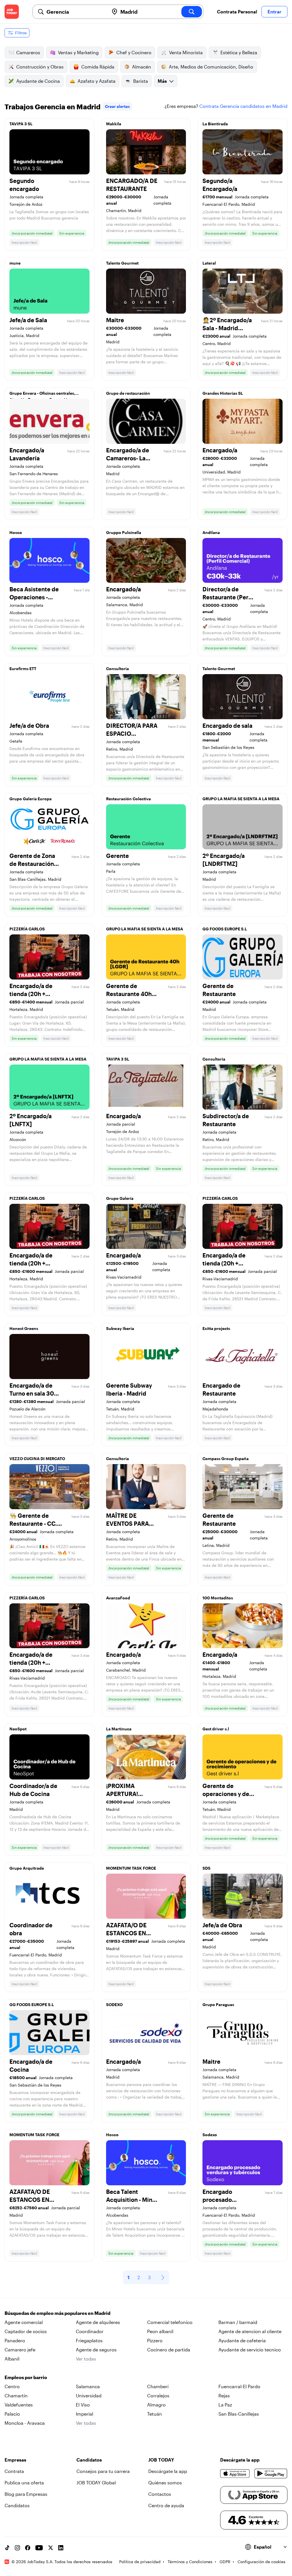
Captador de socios (26, 2331)
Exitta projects (216, 1328)
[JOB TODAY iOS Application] (235, 2474)
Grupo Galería (120, 1198)
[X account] (50, 2548)
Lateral (209, 263)
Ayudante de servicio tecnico (250, 2350)
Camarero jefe (20, 2350)
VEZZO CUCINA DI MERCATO (37, 1459)
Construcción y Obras (40, 67)
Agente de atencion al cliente (250, 2331)
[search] (192, 12)
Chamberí (158, 2386)
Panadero (15, 2340)
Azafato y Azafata (97, 81)
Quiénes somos (165, 2483)
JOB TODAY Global (96, 2483)
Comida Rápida (98, 67)
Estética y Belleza (239, 52)
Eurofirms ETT (23, 669)
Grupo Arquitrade (27, 1868)
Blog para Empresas (26, 2494)
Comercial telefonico (170, 2322)
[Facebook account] (28, 2548)
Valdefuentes (19, 2405)
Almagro (156, 2405)
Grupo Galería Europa (31, 799)
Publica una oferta (24, 2483)
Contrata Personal (237, 12)
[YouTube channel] (39, 2548)
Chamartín (16, 2395)
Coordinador (90, 2331)
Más (162, 81)
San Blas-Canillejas (239, 2414)
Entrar (274, 12)
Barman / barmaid (238, 2322)
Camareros (28, 52)
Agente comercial (24, 2322)
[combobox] (75, 12)
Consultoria (117, 669)
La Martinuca (119, 1729)
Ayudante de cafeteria (242, 2340)
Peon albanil (160, 2331)
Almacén (142, 67)
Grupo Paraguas (218, 2004)
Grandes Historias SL (223, 393)
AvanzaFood (118, 1598)
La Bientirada (215, 124)
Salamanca (88, 2386)
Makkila (114, 124)
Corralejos (158, 2395)
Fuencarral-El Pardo (239, 2386)
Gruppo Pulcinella (124, 532)
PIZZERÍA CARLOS (27, 929)
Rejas (224, 2395)
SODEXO (114, 2004)
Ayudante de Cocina (38, 81)
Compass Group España (226, 1459)
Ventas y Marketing (78, 52)
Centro (12, 2386)
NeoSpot (18, 1729)
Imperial (85, 2414)
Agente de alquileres (98, 2322)
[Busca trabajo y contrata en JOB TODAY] (12, 12)
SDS (206, 1868)
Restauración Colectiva (128, 799)
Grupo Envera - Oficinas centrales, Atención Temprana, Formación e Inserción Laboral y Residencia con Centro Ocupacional (43, 395)
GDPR (225, 2562)
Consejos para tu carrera (103, 2471)
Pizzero (155, 2340)
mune (15, 263)
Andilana (211, 532)
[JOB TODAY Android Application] (271, 2474)
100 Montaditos (218, 1598)
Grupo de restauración (128, 393)
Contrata (14, 2471)
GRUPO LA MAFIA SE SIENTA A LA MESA (241, 799)
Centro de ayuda (166, 2505)
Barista (141, 81)
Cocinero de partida (169, 2350)
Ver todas (86, 2359)
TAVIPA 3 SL (21, 124)
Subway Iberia (120, 1328)
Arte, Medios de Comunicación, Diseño (211, 67)
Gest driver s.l (216, 1729)
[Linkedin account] (61, 2548)
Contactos (160, 2494)
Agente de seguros (96, 2350)
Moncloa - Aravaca (25, 2423)
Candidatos (17, 2505)
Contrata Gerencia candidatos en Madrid (243, 106)
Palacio (12, 2414)
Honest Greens (24, 1328)
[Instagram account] (17, 2548)
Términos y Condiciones (190, 2562)
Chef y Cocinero (134, 52)
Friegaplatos (89, 2340)
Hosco (16, 532)
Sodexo (210, 2135)
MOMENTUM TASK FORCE (131, 1868)
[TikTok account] (7, 2548)
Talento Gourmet (122, 263)
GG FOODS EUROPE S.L (225, 929)
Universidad (89, 2395)
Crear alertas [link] (117, 106)
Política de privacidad (140, 2562)
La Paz (225, 2405)
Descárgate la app (168, 2471)
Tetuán (155, 2414)
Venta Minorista (186, 52)
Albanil (12, 2359)
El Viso (83, 2405)
